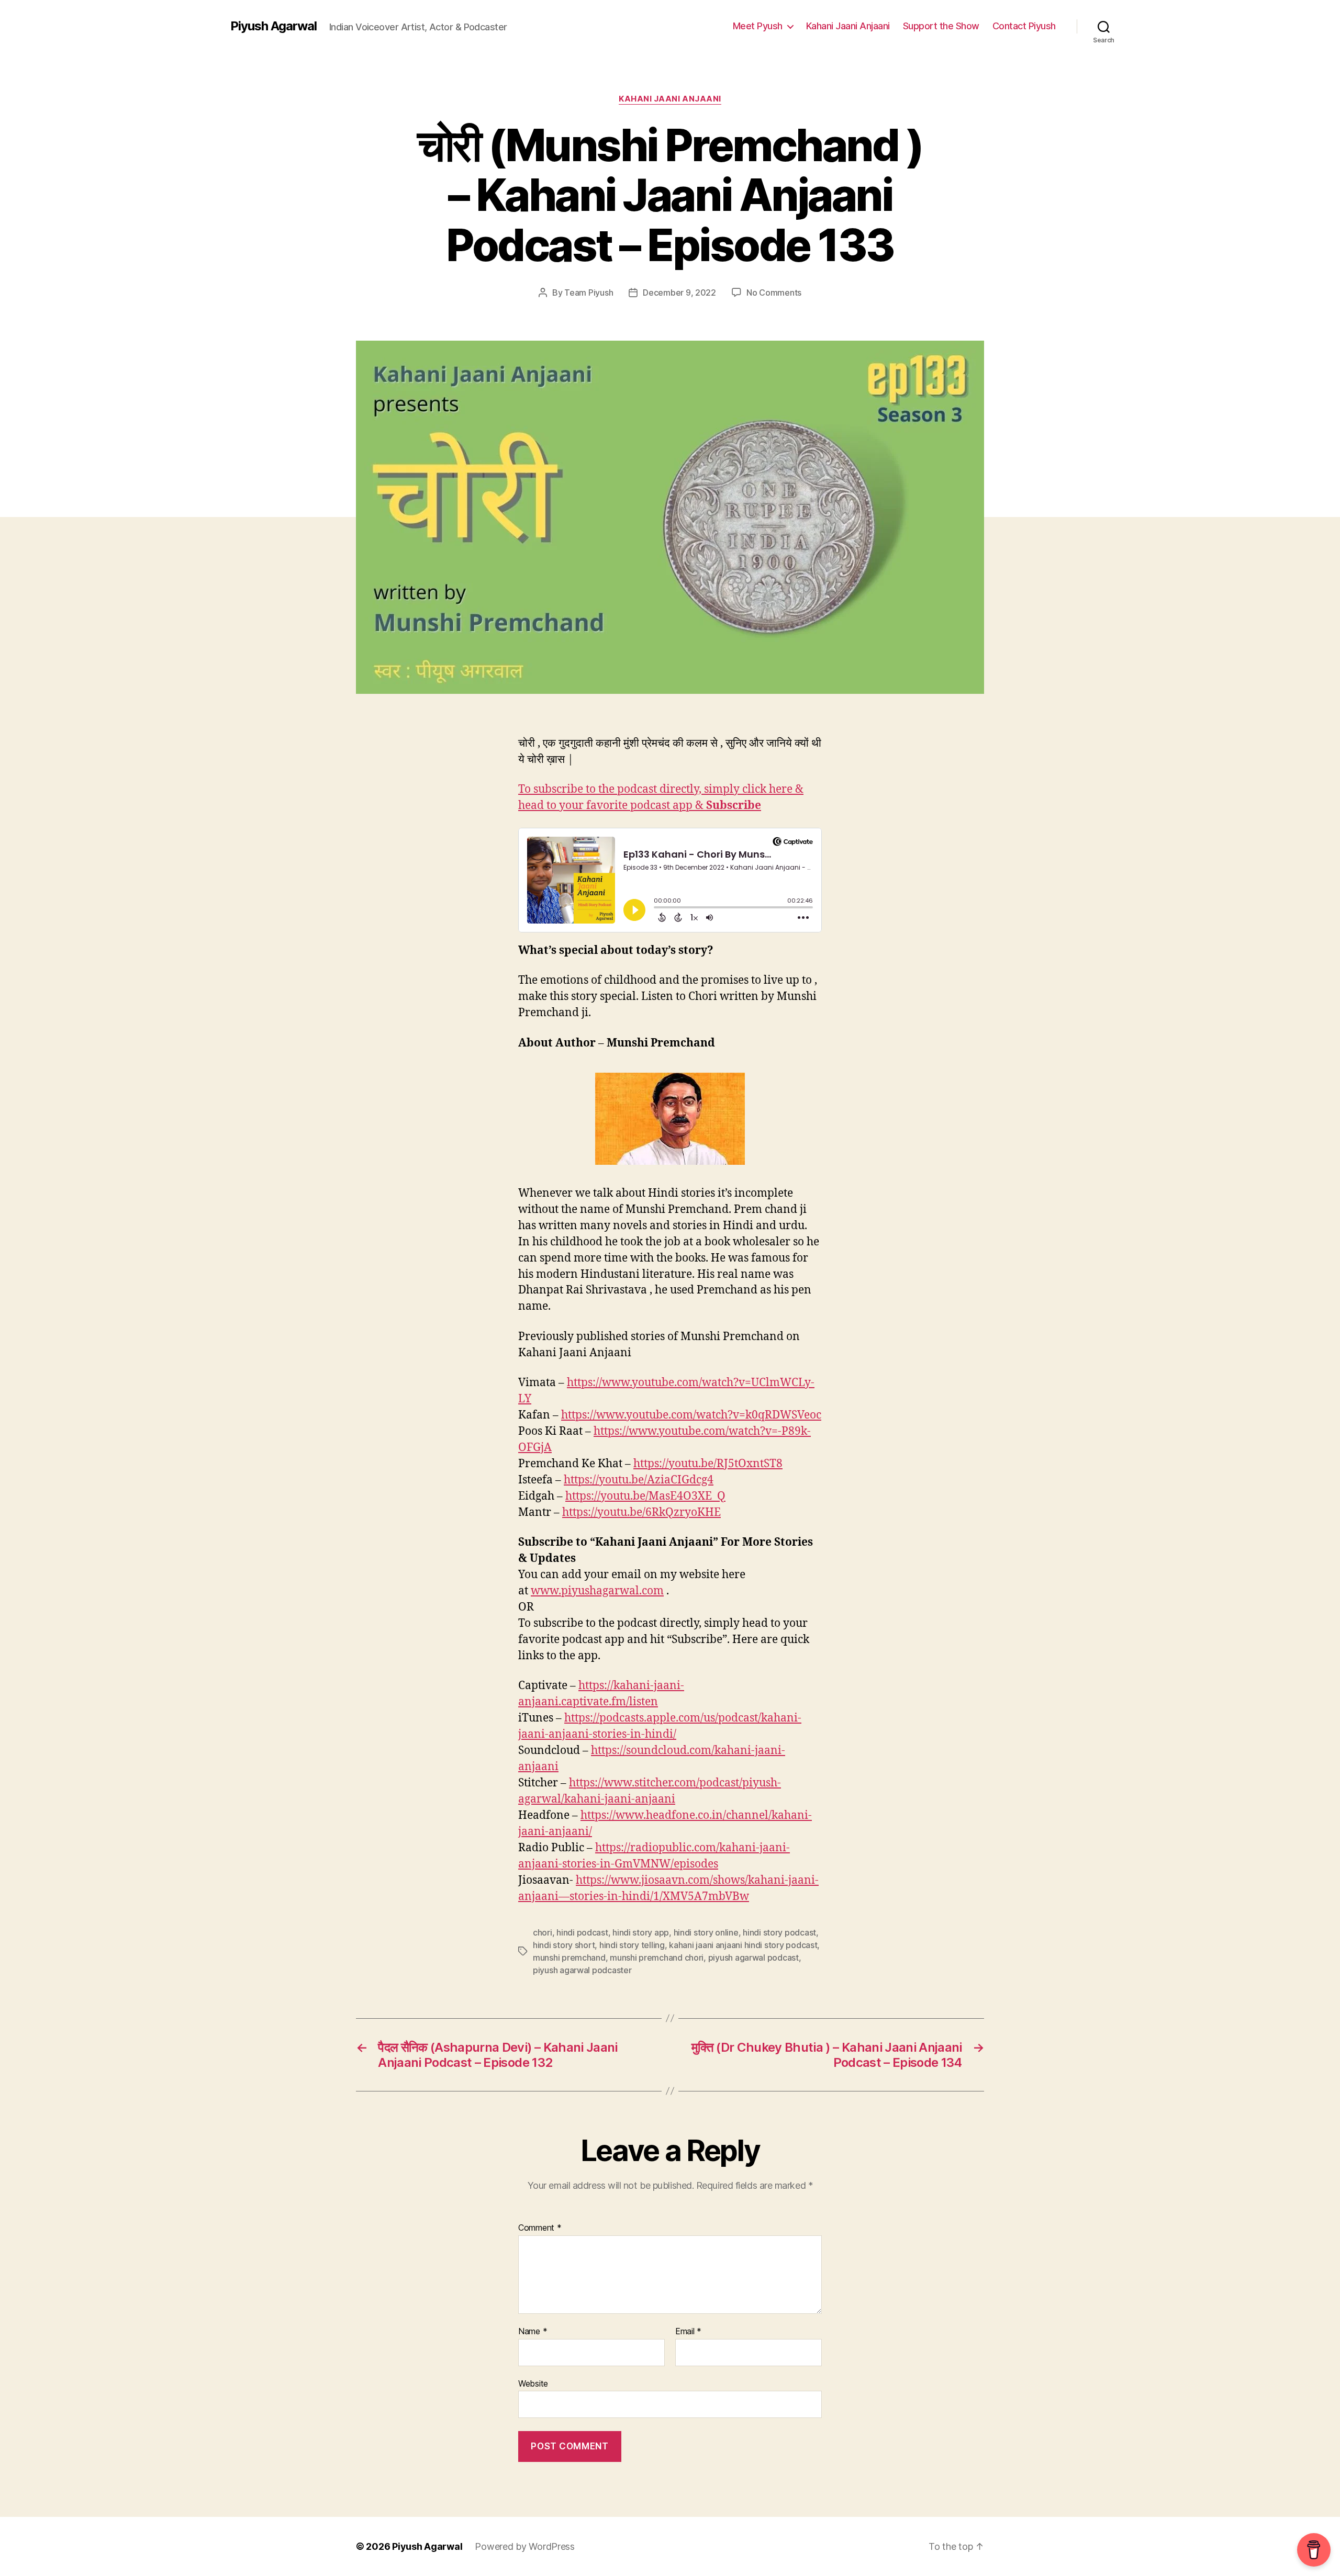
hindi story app (641, 1932)
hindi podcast (582, 1932)
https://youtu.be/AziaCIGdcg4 (639, 1480)
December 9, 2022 (679, 293)
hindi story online (706, 1932)
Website (533, 2383)
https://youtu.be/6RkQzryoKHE (641, 1512)
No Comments (774, 293)
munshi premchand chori (657, 1958)
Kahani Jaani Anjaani (848, 26)
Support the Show (941, 26)
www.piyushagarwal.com (597, 1591)
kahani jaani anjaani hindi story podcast (743, 1945)
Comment (540, 2228)
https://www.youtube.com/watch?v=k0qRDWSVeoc (691, 1415)
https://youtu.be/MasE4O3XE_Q (645, 1496)
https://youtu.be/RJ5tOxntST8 (708, 1464)
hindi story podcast (779, 1932)
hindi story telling (632, 1945)
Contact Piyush (1024, 26)
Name (533, 2332)
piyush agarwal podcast (753, 1958)
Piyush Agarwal (273, 26)
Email (688, 2332)
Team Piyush (589, 293)
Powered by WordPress (525, 2546)
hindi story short (564, 1945)
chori (543, 1932)
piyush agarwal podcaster (582, 1970)
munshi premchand (569, 1958)
